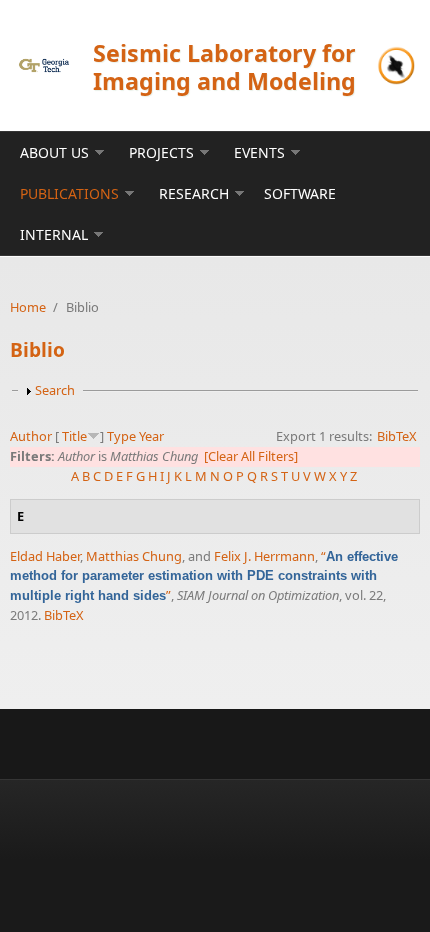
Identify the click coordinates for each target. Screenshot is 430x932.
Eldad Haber (45, 556)
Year (151, 436)
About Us (54, 152)
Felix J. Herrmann (264, 556)
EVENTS (259, 152)
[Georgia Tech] (44, 65)
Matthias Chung (134, 556)
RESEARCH (194, 193)
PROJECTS (161, 152)
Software (300, 193)
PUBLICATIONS (69, 193)
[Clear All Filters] (251, 456)
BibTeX (397, 436)
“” (204, 576)
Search (55, 390)
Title (74, 436)
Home (28, 307)
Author (31, 436)
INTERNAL (54, 234)
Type (121, 436)
